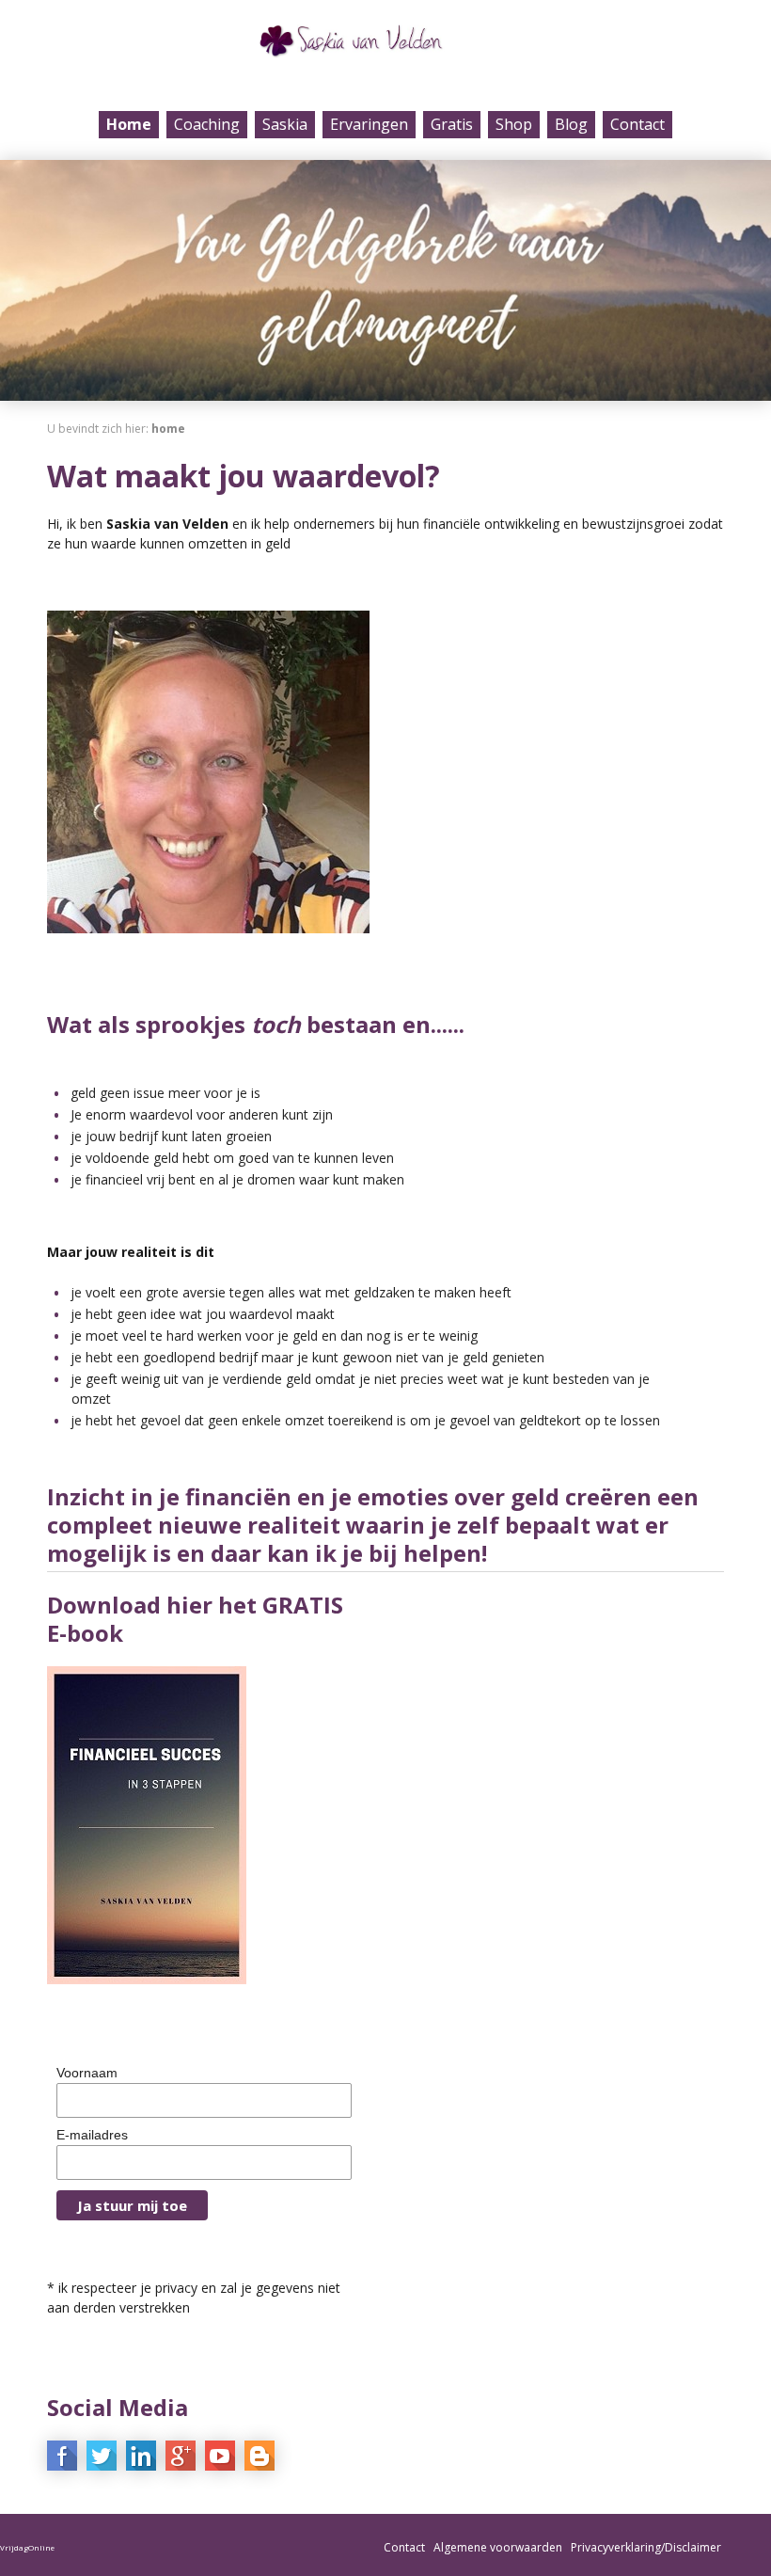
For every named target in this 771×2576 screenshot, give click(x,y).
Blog (571, 124)
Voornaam (87, 2073)
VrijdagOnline (27, 2547)
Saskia (285, 124)
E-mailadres (92, 2135)
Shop (514, 124)
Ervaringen (369, 124)
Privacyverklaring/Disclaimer (646, 2547)
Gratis (452, 124)
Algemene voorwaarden (498, 2547)
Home (129, 124)
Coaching (207, 124)
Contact (637, 124)
